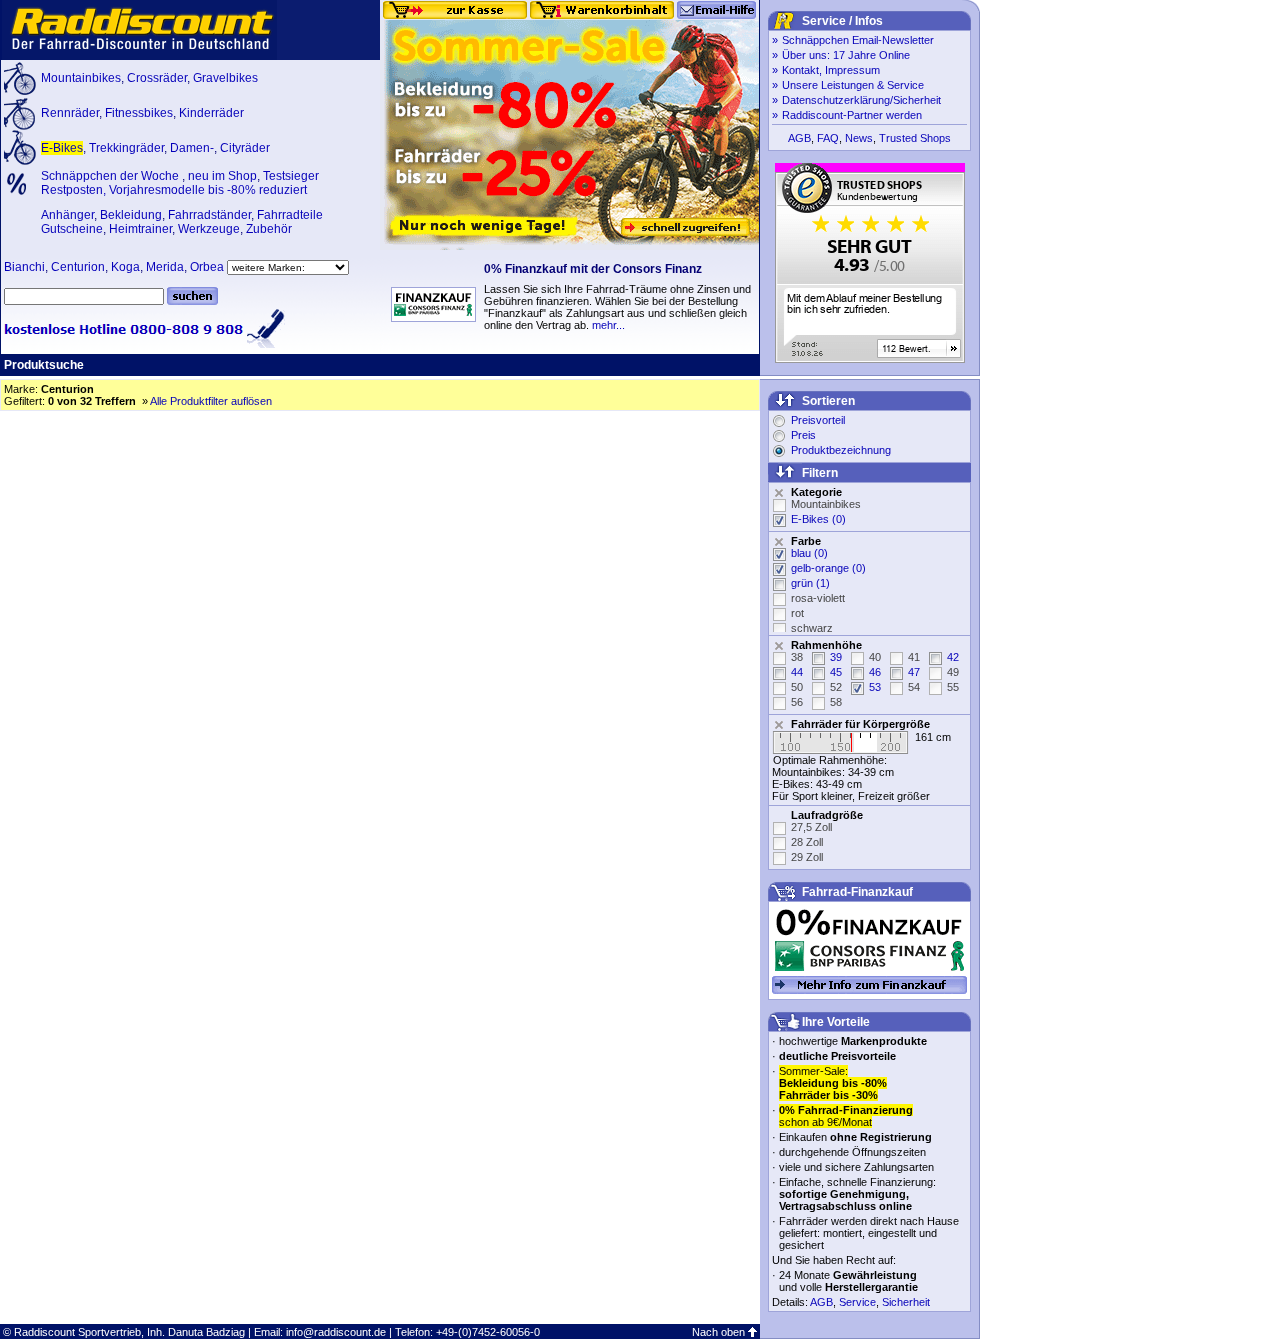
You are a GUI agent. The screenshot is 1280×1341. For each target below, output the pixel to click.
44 (797, 672)
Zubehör (269, 229)
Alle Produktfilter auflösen (211, 401)
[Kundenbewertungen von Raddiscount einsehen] (870, 359)
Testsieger (291, 176)
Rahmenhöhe (826, 645)
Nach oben (718, 1332)
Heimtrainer (140, 229)
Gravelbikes (225, 78)
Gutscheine (72, 229)
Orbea (207, 267)
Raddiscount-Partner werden (852, 115)
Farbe (806, 541)
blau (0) (809, 553)
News (859, 138)
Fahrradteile (290, 215)
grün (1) (810, 583)
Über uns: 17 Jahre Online (846, 55)
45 (836, 672)
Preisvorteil (818, 420)
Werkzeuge (209, 229)
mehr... (608, 325)
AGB (799, 138)
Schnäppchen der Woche (111, 176)
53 (875, 687)
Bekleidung (131, 215)
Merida (165, 267)
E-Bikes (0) (818, 519)
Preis (803, 435)
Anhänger (67, 215)
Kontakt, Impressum (831, 70)
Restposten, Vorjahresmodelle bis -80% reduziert (174, 190)
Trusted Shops (915, 138)
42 (953, 657)
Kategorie (816, 492)
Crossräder (157, 78)
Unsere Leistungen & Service (853, 85)
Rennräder (70, 113)
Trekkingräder (126, 148)
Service (857, 1302)
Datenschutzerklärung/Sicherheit (861, 100)
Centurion (78, 267)
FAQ (828, 138)
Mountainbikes (81, 78)
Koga (125, 267)
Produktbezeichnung (841, 450)
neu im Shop (222, 176)
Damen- (192, 148)
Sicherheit (906, 1302)
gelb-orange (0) (828, 568)
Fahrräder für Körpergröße (860, 724)
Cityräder (245, 148)
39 (836, 657)
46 (875, 672)
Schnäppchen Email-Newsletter (858, 40)
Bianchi (24, 267)
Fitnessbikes (139, 113)
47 (914, 672)
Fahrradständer (209, 215)
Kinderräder (211, 113)
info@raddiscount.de (336, 1332)
